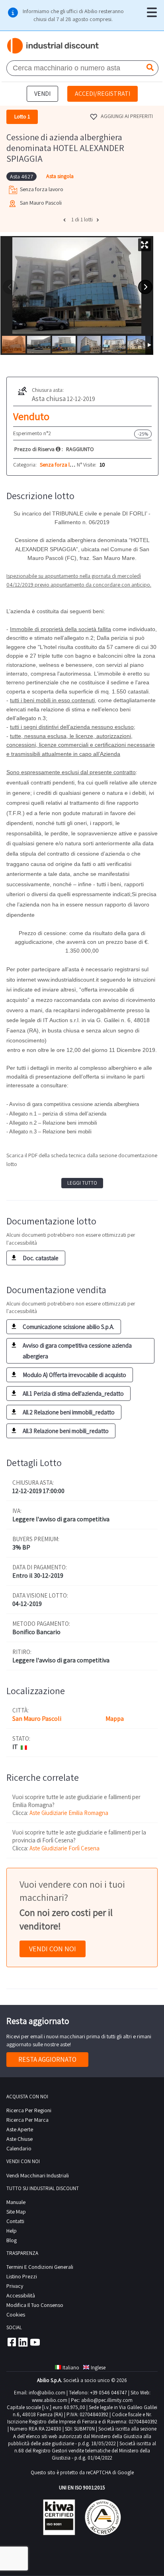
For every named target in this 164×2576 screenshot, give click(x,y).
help (12, 2231)
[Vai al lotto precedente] (65, 220)
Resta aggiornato (47, 2059)
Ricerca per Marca (27, 2120)
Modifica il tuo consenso (35, 2305)
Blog (12, 2240)
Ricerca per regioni (29, 2110)
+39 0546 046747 (108, 2393)
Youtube (35, 2342)
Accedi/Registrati (102, 94)
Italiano (71, 2368)
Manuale (16, 2202)
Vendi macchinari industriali (38, 2175)
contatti (15, 2221)
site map (16, 2212)
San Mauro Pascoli (37, 1719)
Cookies (16, 2315)
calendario (19, 2148)
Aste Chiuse (20, 2139)
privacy (15, 2286)
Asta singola (60, 176)
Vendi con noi (53, 1949)
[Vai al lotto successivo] (99, 220)
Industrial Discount (53, 46)
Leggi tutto (82, 1183)
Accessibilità (21, 2295)
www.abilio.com (50, 2400)
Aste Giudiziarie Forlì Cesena (64, 1848)
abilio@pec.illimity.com (107, 2400)
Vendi (42, 94)
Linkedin (23, 2342)
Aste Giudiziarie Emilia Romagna (69, 1813)
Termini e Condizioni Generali (40, 2267)
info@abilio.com (47, 2393)
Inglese (98, 2368)
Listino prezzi (22, 2276)
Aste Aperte (20, 2129)
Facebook (11, 2342)
